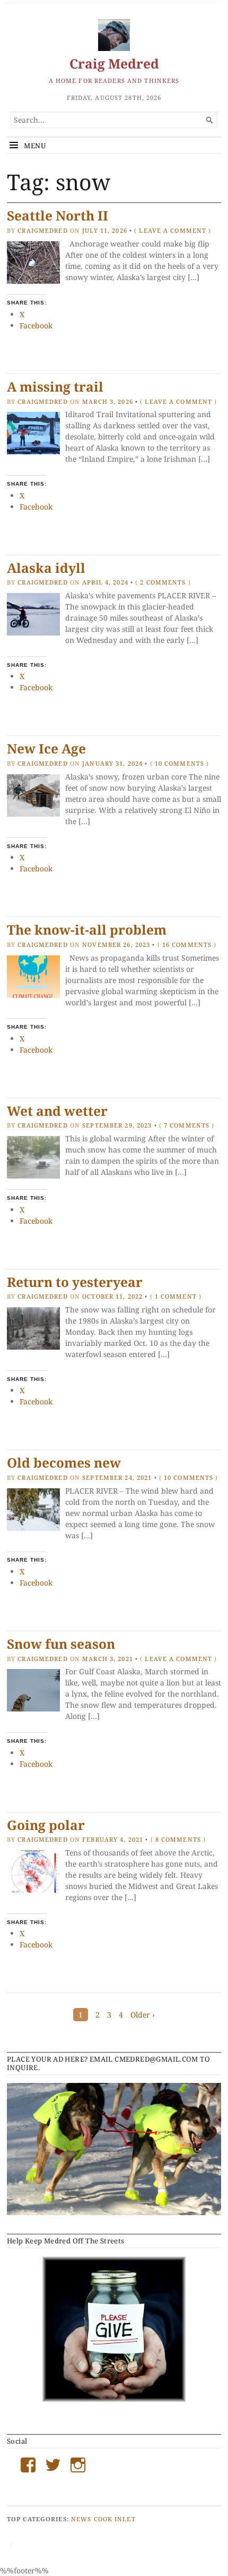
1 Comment (176, 1296)
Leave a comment (173, 230)
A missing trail (55, 387)
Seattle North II (58, 215)
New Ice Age (46, 748)
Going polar (46, 1825)
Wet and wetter (57, 1111)
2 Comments (163, 582)
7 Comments (187, 1125)
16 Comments (187, 944)
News (81, 2519)
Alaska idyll (46, 568)
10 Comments (179, 763)
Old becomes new (64, 1463)
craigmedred (42, 230)
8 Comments (178, 1839)
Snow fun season (61, 1644)
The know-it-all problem (87, 930)
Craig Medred (114, 63)
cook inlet (115, 2519)
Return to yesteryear (75, 1282)
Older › (143, 2015)
